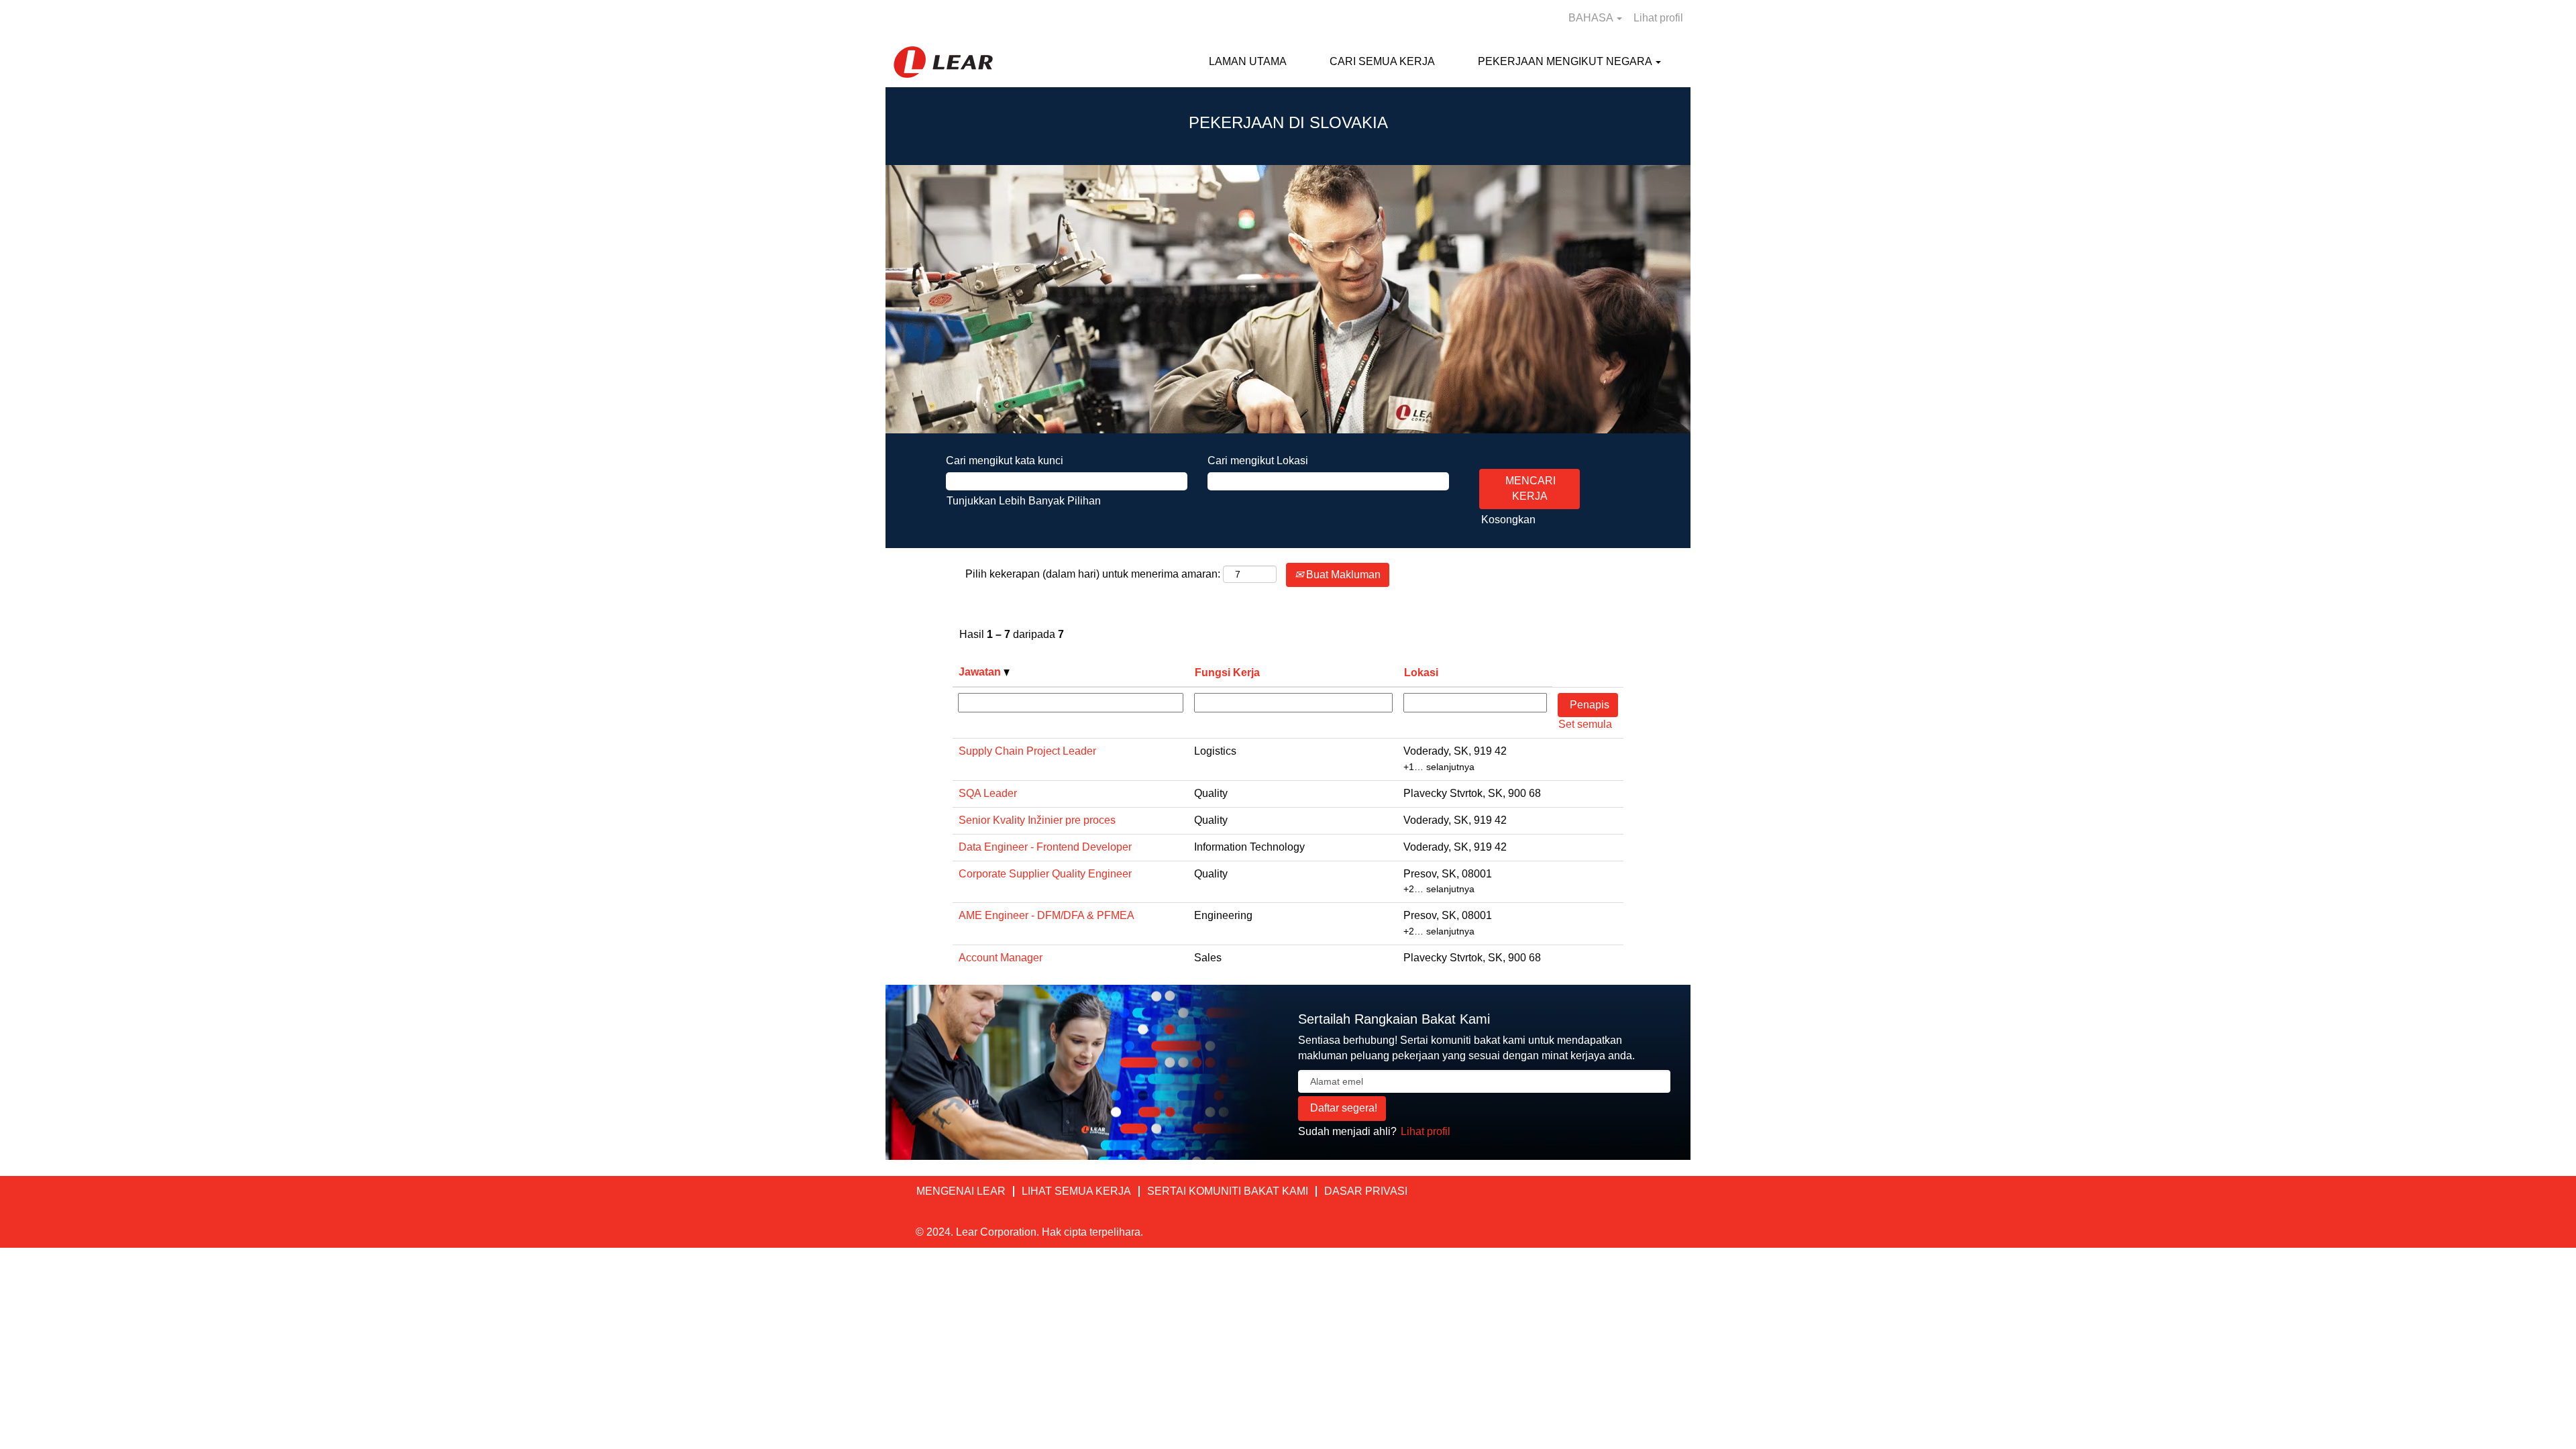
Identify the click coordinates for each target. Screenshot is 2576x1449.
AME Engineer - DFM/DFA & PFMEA (1046, 915)
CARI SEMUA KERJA (1382, 61)
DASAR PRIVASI (1366, 1191)
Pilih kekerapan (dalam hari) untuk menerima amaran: (1093, 574)
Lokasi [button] (1421, 673)
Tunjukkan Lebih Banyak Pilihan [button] (1024, 501)
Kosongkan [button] (1508, 520)
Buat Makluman (1342, 575)
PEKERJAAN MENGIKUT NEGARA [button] (1566, 61)
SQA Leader (988, 793)
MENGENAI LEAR (961, 1191)
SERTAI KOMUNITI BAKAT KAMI (1228, 1191)
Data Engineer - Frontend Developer (1045, 847)
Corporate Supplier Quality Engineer (1045, 874)
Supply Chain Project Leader (1027, 751)
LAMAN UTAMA (1248, 61)
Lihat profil (1658, 18)
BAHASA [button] (1592, 18)
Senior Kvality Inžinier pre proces (1037, 820)
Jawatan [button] (981, 672)
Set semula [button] (1585, 724)
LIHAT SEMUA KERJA (1076, 1191)
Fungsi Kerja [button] (1227, 673)
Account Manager (1001, 958)
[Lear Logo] (943, 62)
